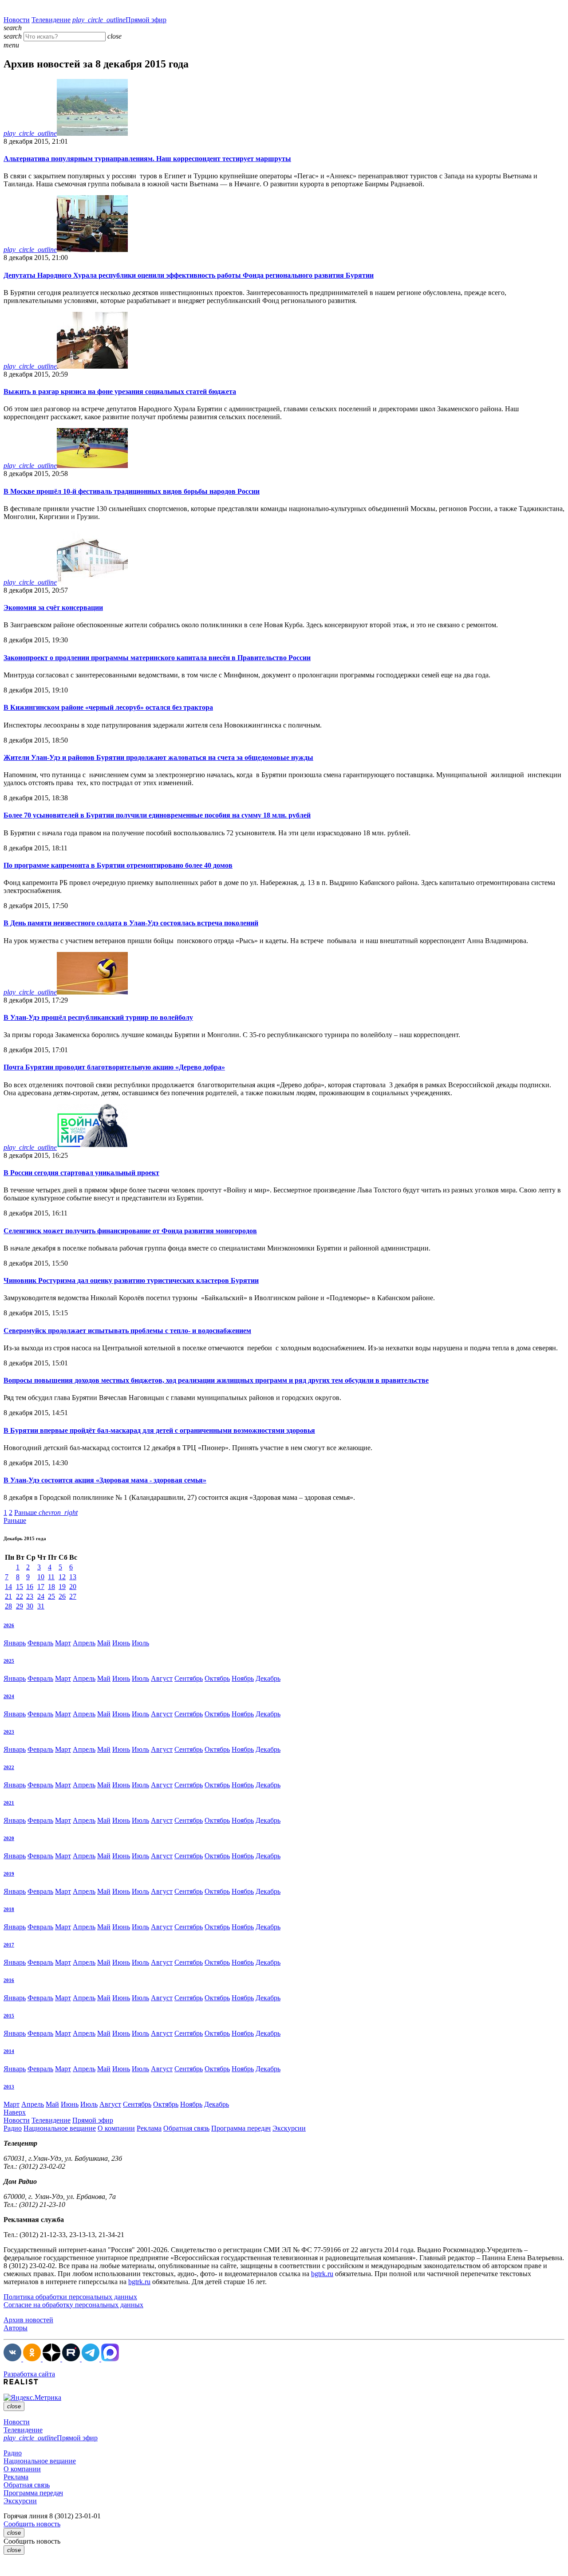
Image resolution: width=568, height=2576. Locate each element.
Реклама (149, 2128)
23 (30, 1596)
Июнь (121, 1643)
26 (62, 1596)
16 (30, 1587)
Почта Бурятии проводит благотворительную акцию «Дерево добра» (114, 1067)
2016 (9, 1980)
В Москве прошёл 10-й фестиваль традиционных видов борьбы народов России (132, 491)
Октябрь (217, 1678)
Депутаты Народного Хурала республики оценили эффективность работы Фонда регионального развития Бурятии (189, 275)
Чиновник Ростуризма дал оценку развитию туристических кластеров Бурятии (131, 1280)
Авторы (16, 2328)
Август (162, 1678)
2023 (9, 1732)
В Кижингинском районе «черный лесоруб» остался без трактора (108, 707)
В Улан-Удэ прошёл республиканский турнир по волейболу (98, 1017)
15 (20, 1587)
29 (20, 1606)
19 (62, 1587)
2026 (9, 1625)
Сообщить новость (32, 2524)
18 (51, 1587)
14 (8, 1587)
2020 (9, 1838)
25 (51, 1596)
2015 (9, 2016)
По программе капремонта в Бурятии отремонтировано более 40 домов (118, 865)
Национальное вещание (60, 2128)
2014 (9, 2051)
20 (73, 1587)
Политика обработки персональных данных (70, 2297)
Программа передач (241, 2128)
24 (41, 1596)
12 (62, 1577)
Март (63, 1643)
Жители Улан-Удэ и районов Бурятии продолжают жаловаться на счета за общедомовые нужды (158, 757)
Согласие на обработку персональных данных (73, 2305)
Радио (13, 2128)
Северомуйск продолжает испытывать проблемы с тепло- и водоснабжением (127, 1331)
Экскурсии (289, 2128)
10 (41, 1577)
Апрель (84, 1643)
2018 (9, 1909)
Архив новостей (28, 2320)
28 (8, 1606)
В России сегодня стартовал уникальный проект (81, 1173)
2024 (9, 1696)
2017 (9, 1945)
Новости (17, 20)
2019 (9, 1874)
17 (41, 1587)
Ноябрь (243, 1678)
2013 (9, 2087)
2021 (9, 1803)
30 (30, 1606)
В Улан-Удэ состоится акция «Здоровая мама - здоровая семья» (105, 1480)
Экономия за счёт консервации (53, 608)
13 (73, 1577)
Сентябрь (189, 1678)
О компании (116, 2128)
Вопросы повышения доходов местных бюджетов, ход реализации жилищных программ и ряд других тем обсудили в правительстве (216, 1380)
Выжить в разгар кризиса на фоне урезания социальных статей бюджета (120, 391)
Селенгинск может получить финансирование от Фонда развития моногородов (130, 1231)
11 (51, 1577)
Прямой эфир (119, 20)
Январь (15, 1643)
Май (104, 1643)
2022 (9, 1767)
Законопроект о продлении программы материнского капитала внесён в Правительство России (157, 658)
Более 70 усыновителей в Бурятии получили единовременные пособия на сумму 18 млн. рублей (157, 815)
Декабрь (268, 1678)
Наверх (15, 2112)
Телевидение (51, 20)
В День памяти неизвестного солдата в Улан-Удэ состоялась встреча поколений (131, 923)
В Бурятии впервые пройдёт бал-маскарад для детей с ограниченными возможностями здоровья (159, 1430)
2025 (9, 1661)
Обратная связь (186, 2128)
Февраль (40, 1643)
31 (41, 1606)
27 (73, 1596)
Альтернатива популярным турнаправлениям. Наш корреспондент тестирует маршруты (147, 159)
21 (8, 1596)
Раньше (46, 1512)
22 (20, 1596)
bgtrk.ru (322, 2274)
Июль (140, 1643)
